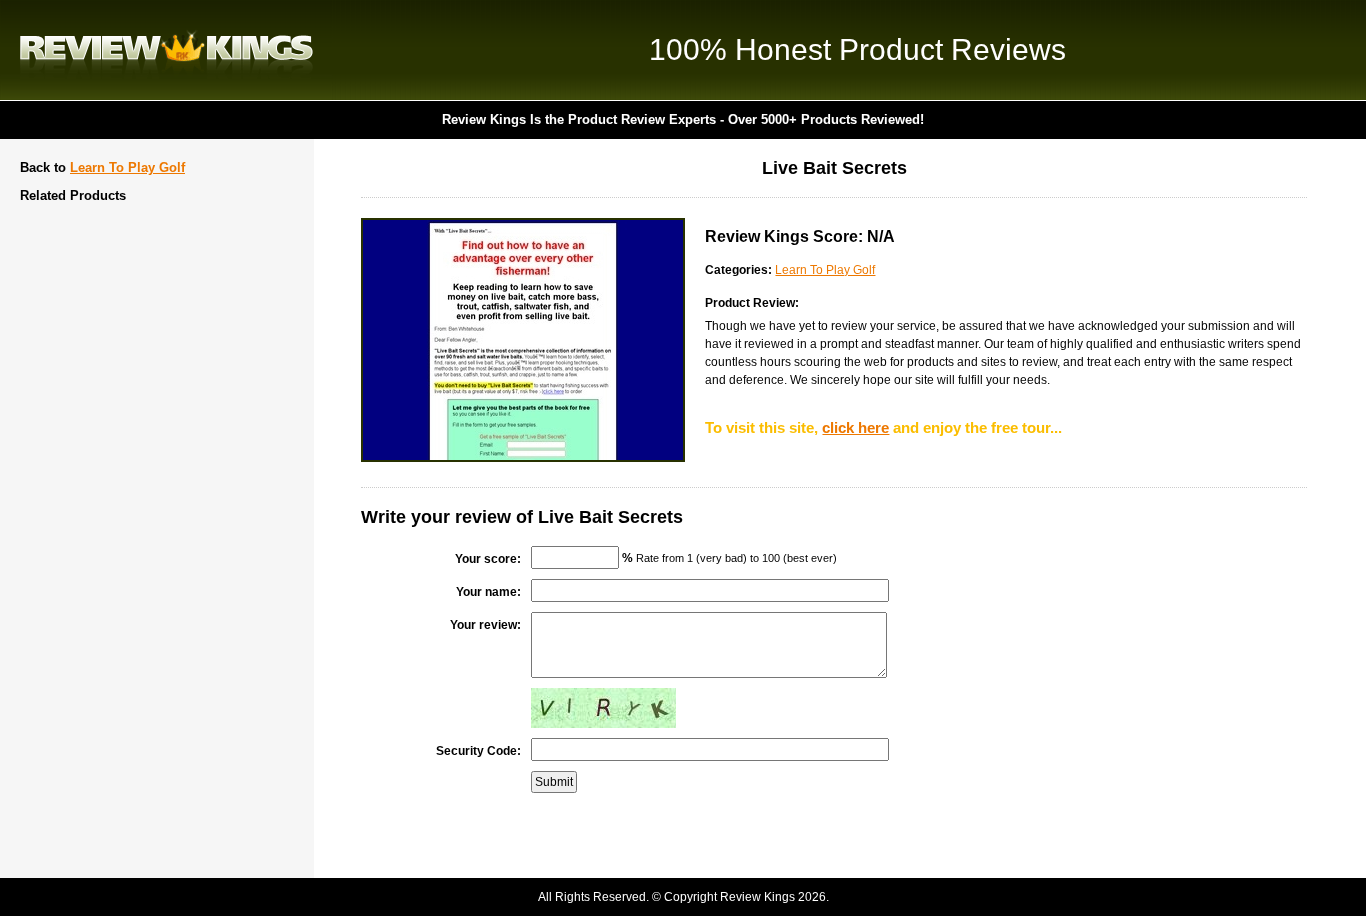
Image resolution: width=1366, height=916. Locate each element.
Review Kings (166, 50)
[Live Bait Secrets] (523, 458)
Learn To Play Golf (127, 167)
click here (855, 427)
